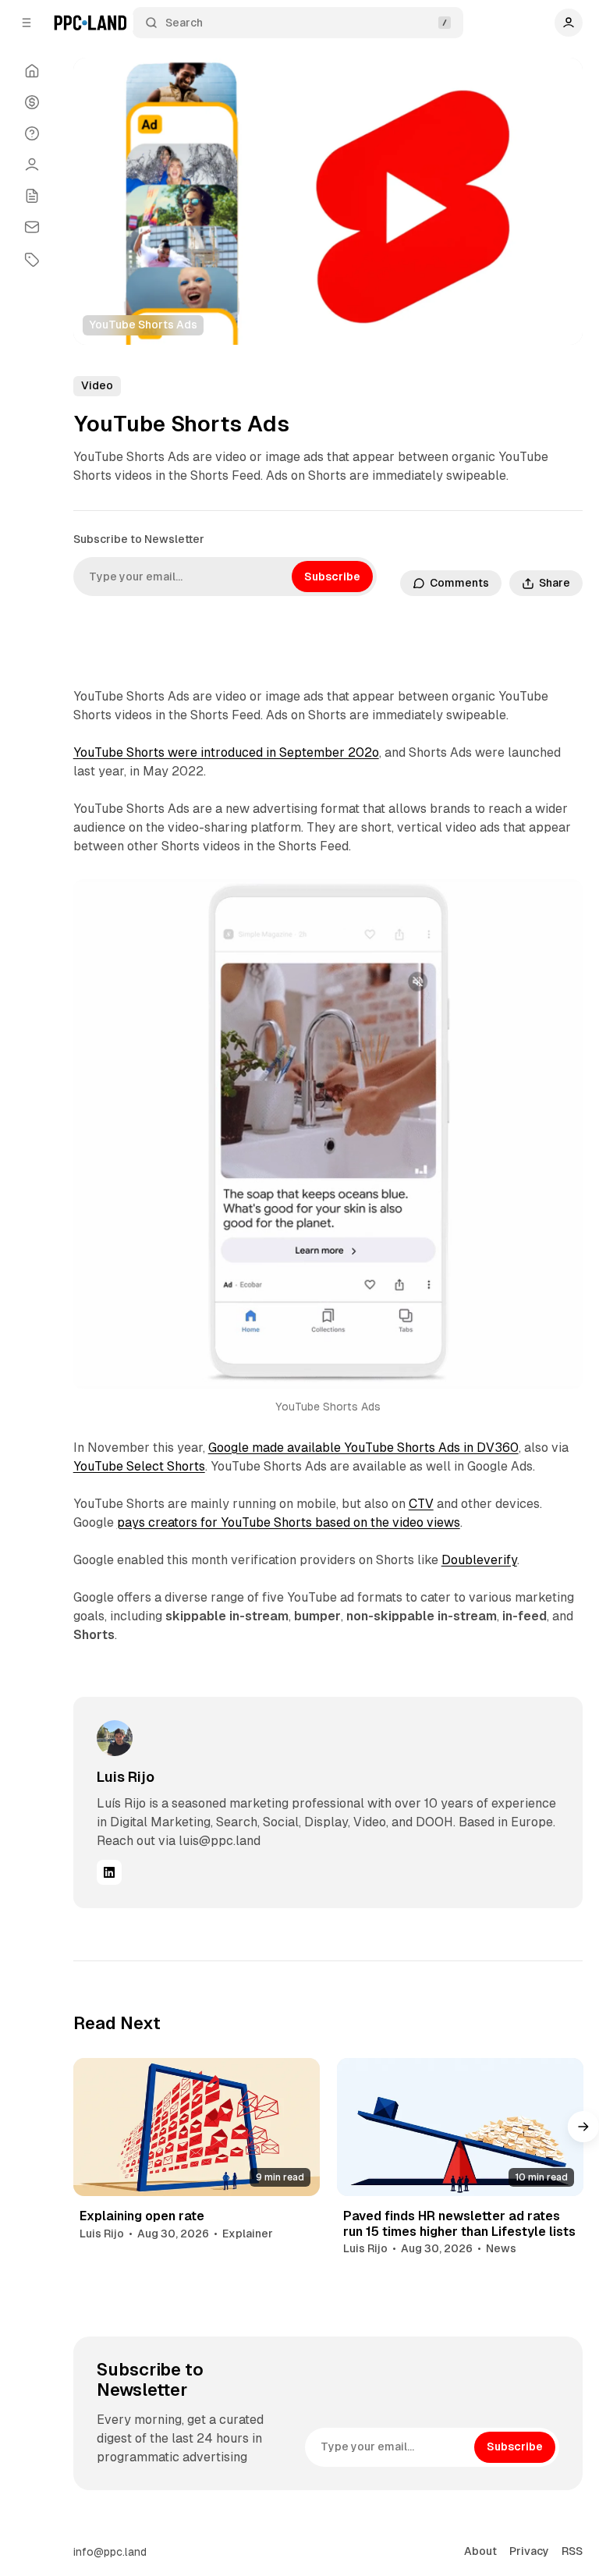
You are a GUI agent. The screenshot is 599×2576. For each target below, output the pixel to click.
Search (184, 23)
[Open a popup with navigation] (27, 23)
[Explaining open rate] (197, 2127)
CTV (421, 1504)
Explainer (248, 2234)
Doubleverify (479, 1560)
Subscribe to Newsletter (139, 539)
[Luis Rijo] (115, 1738)
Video (97, 385)
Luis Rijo (126, 1777)
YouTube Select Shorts (139, 1466)
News (501, 2248)
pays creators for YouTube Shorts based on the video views (289, 1522)
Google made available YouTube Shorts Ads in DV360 (363, 1448)
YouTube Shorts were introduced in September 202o (226, 752)
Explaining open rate (142, 2216)
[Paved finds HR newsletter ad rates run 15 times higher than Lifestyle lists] (460, 2127)
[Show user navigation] (569, 23)
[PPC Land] (90, 23)
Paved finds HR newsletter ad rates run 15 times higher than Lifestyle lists (459, 2223)
